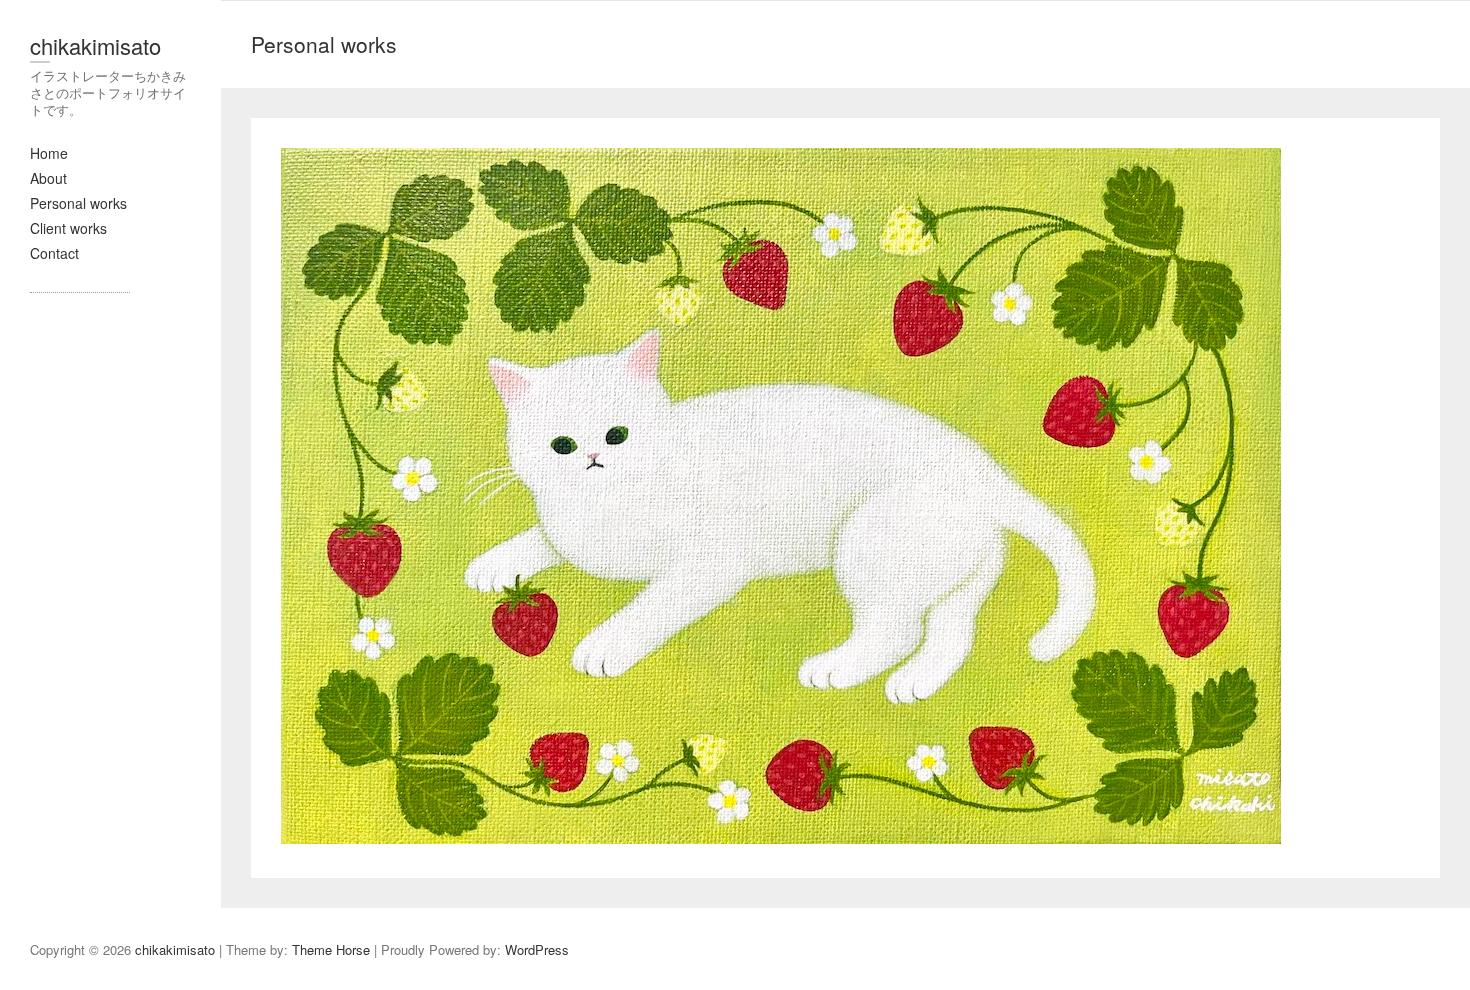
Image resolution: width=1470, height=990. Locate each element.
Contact (54, 253)
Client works (68, 228)
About (48, 178)
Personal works (78, 203)
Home (49, 153)
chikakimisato (95, 45)
